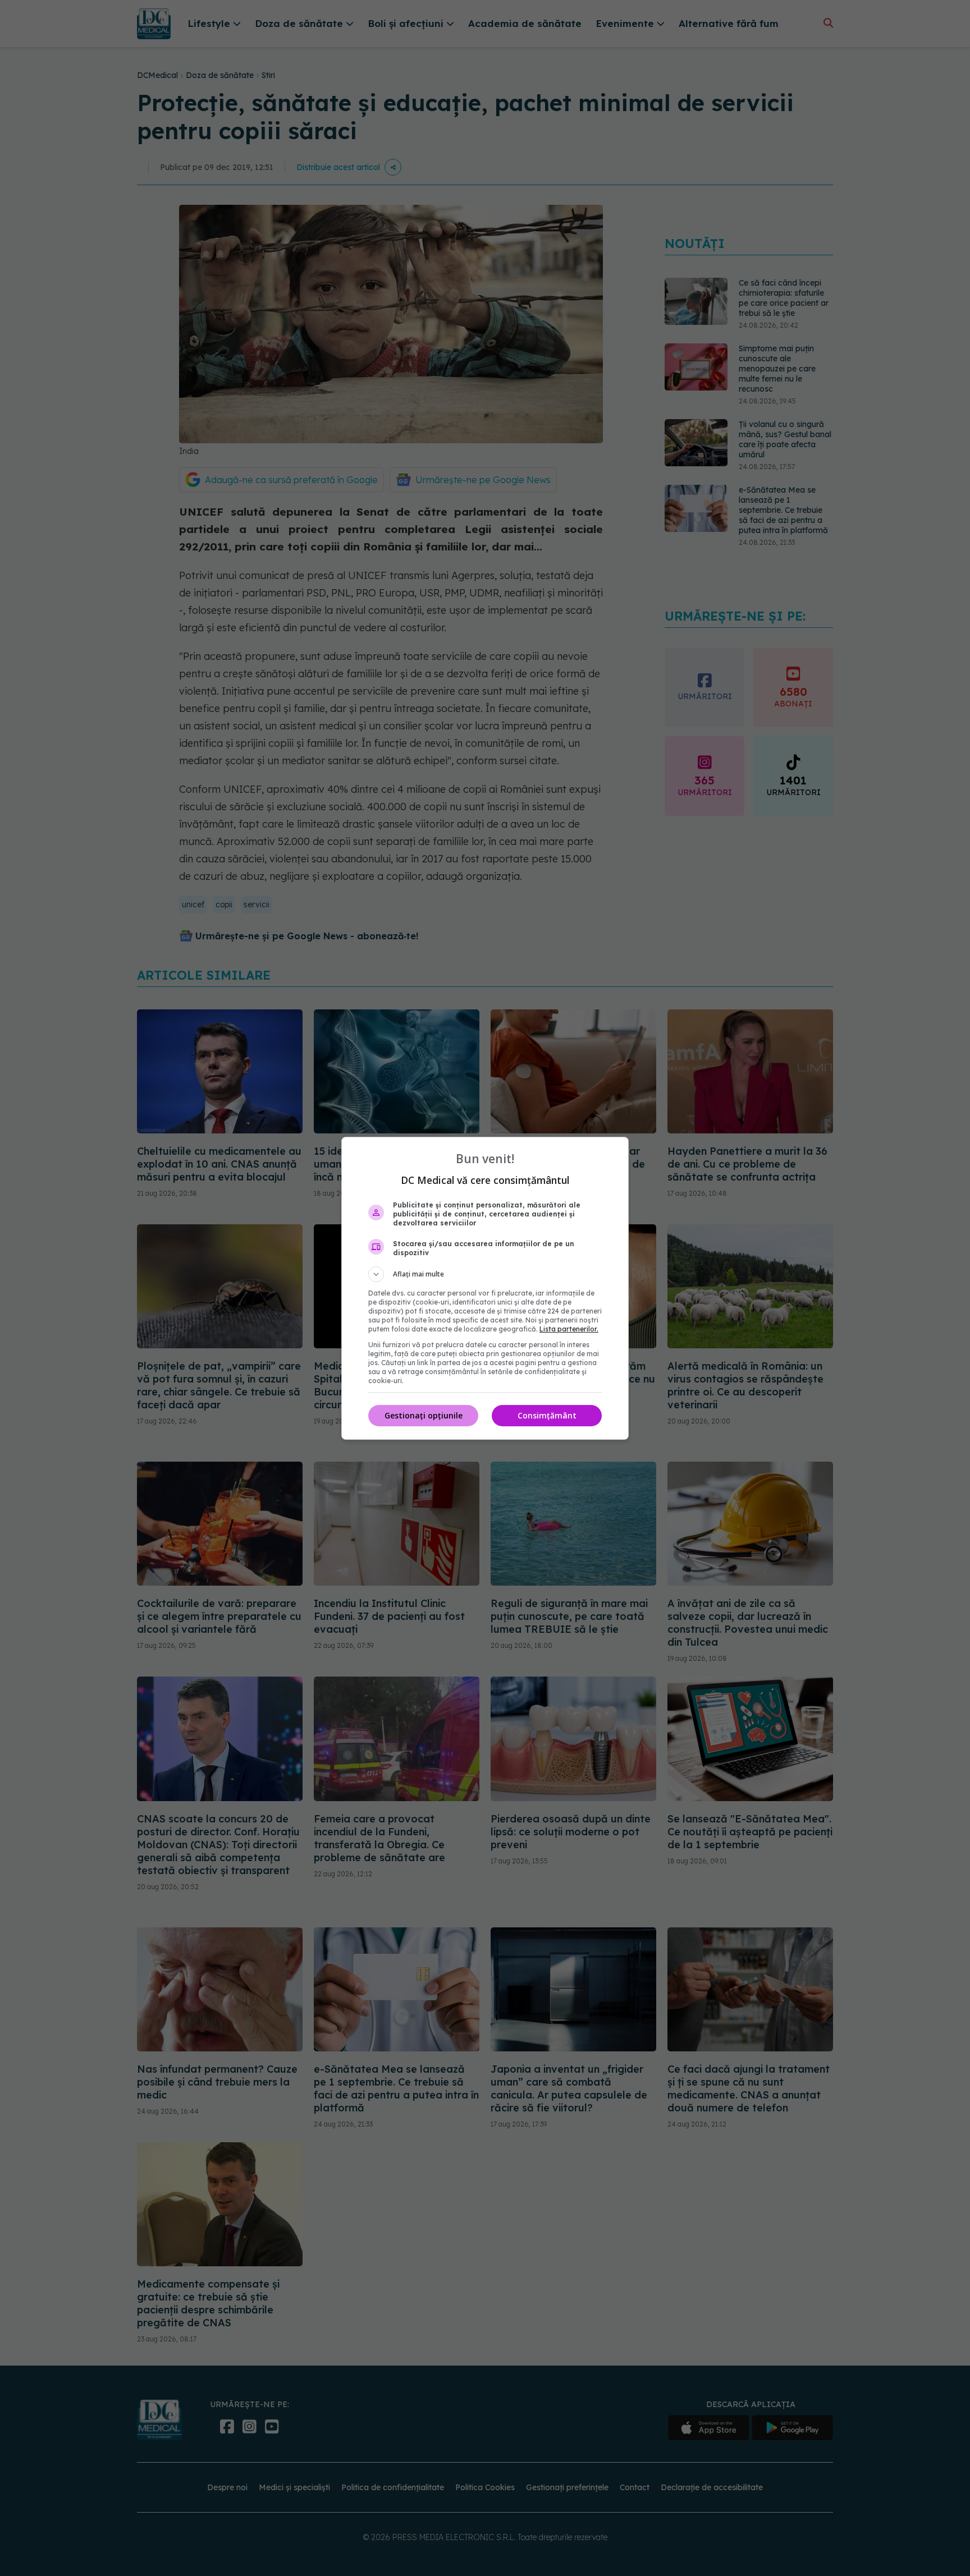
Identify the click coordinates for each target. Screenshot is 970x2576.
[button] (485, 1274)
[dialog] (485, 1288)
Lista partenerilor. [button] (569, 1329)
